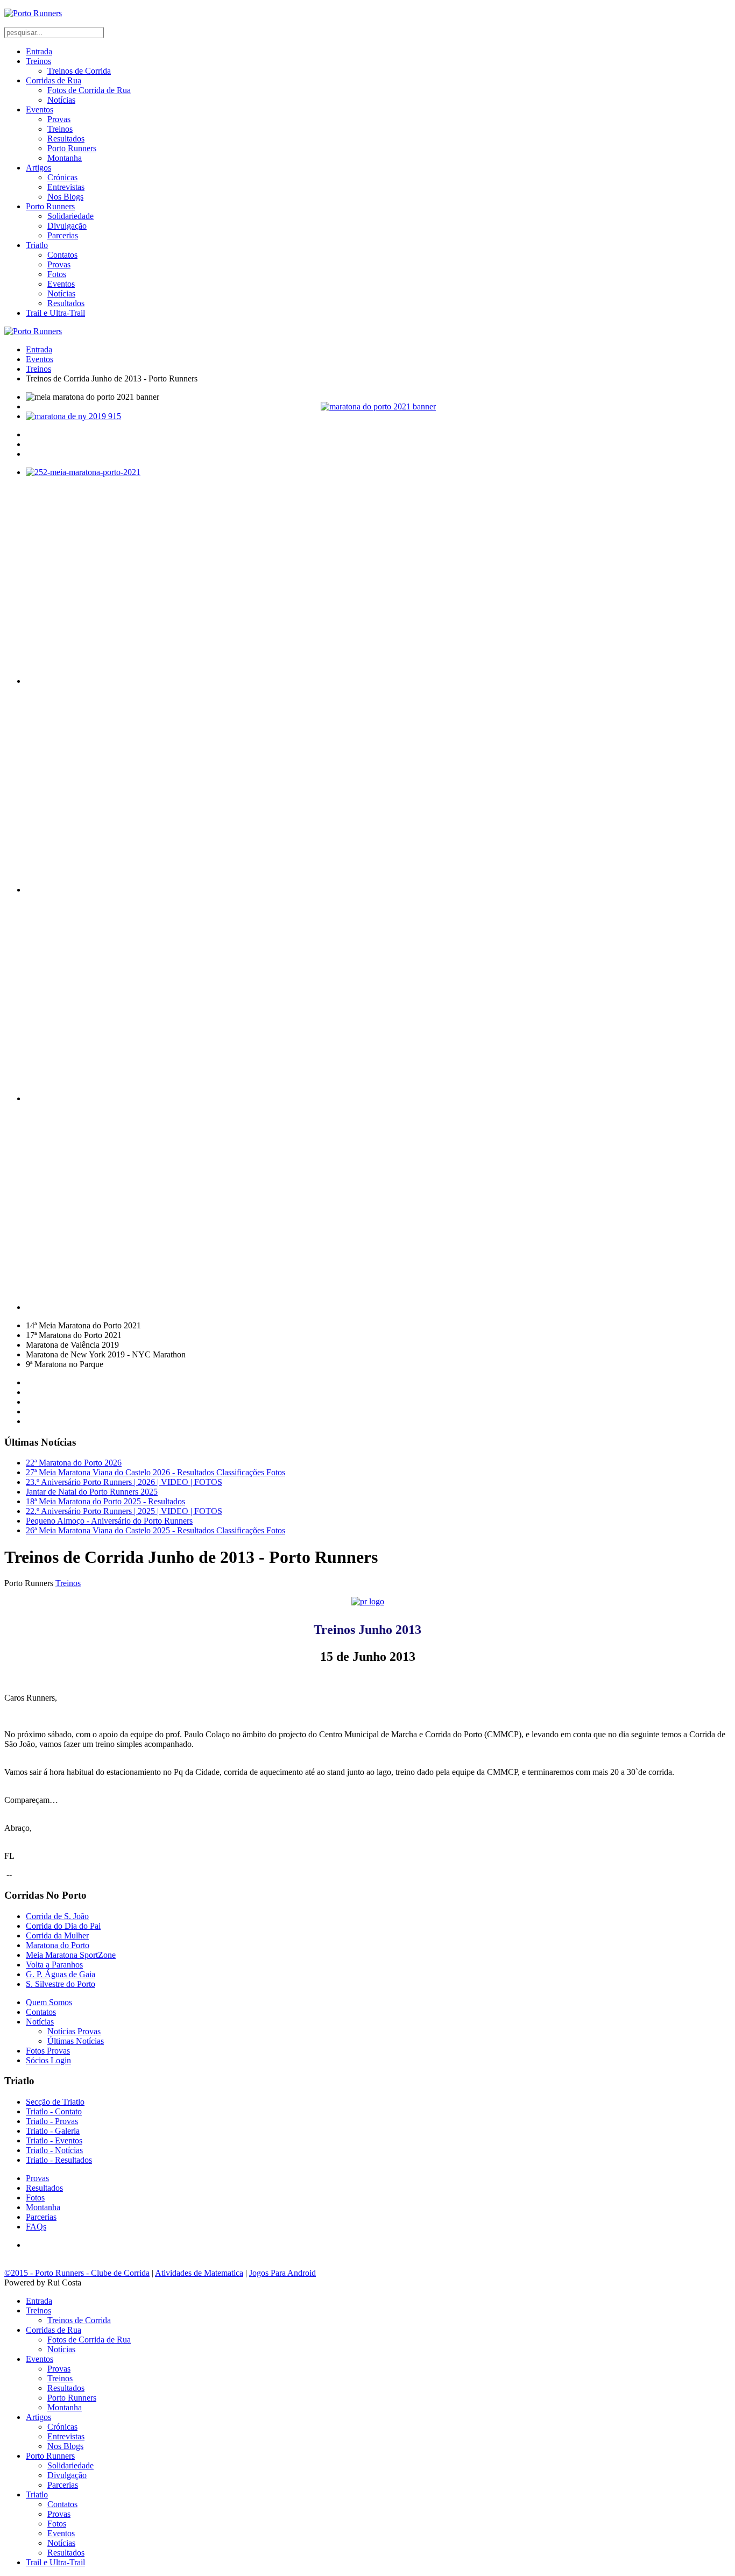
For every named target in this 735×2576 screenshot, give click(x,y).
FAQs (36, 2227)
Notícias (61, 100)
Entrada (39, 51)
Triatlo (37, 245)
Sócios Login (48, 2060)
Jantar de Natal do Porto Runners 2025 (92, 1492)
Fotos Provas (48, 2051)
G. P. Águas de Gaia (61, 1974)
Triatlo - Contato (54, 2111)
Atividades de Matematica (199, 2273)
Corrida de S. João (57, 1916)
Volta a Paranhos (54, 1965)
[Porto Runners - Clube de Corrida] (33, 13)
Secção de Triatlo (55, 2102)
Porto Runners (72, 148)
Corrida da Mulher (57, 1935)
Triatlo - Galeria (53, 2131)
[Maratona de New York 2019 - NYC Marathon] (378, 416)
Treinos (38, 61)
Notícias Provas (74, 2031)
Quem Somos (49, 2002)
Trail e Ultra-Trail (55, 313)
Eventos (40, 109)
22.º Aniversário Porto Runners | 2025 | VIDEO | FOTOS (124, 1511)
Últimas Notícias (76, 2041)
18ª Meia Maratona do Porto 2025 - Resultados (105, 1501)
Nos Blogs (65, 197)
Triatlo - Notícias (54, 2150)
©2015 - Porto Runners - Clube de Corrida (77, 2273)
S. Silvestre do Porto (61, 1984)
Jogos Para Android (282, 2273)
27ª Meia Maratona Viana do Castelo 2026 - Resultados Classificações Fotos (156, 1472)
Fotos (57, 274)
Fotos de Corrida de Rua (89, 90)
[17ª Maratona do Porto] (378, 406)
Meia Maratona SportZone (71, 1955)
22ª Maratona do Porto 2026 (74, 1463)
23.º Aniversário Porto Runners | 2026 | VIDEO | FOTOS (124, 1482)
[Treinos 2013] (368, 1601)
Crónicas (62, 177)
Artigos (38, 168)
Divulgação (67, 226)
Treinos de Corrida (79, 71)
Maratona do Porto (58, 1945)
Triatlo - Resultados (59, 2160)
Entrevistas (66, 187)
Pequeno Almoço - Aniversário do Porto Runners (109, 1521)
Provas (59, 119)
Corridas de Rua (54, 80)
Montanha (65, 158)
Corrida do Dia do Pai (63, 1926)
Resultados (66, 139)
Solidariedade (70, 216)
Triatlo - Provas (52, 2121)
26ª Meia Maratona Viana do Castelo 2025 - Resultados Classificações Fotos (156, 1530)
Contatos (62, 255)
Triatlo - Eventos (54, 2140)
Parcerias (63, 235)
